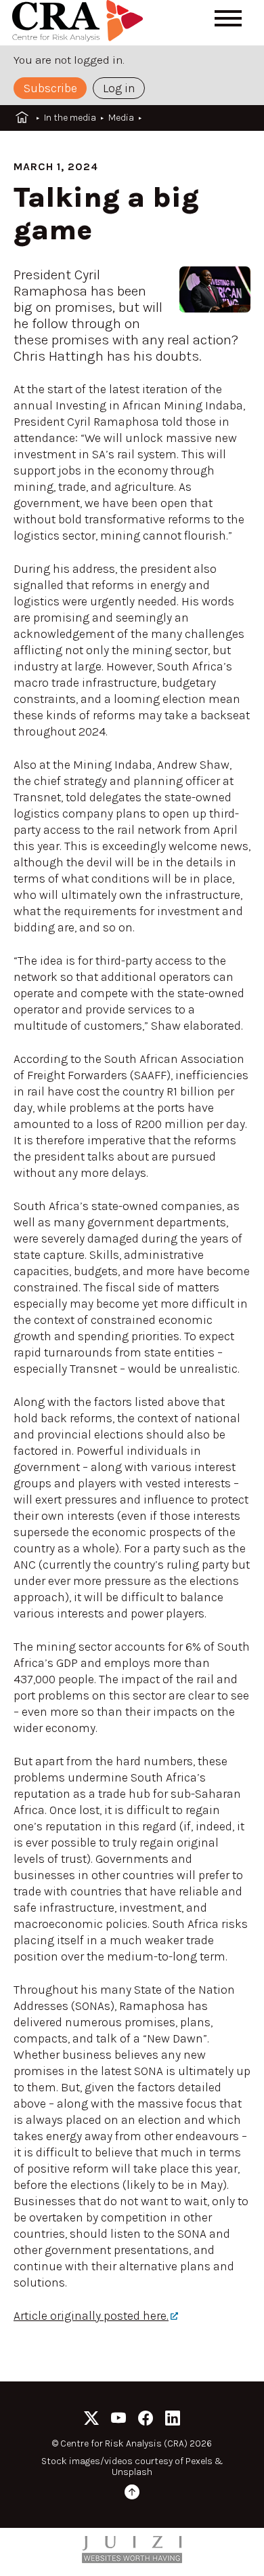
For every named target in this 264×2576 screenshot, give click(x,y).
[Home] (80, 23)
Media (121, 118)
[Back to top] (132, 2494)
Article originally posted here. (91, 2316)
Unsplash (132, 2472)
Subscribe (50, 88)
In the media (70, 118)
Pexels (199, 2461)
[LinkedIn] (173, 2420)
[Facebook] (146, 2420)
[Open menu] (228, 18)
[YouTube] (118, 2420)
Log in (119, 88)
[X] (91, 2420)
